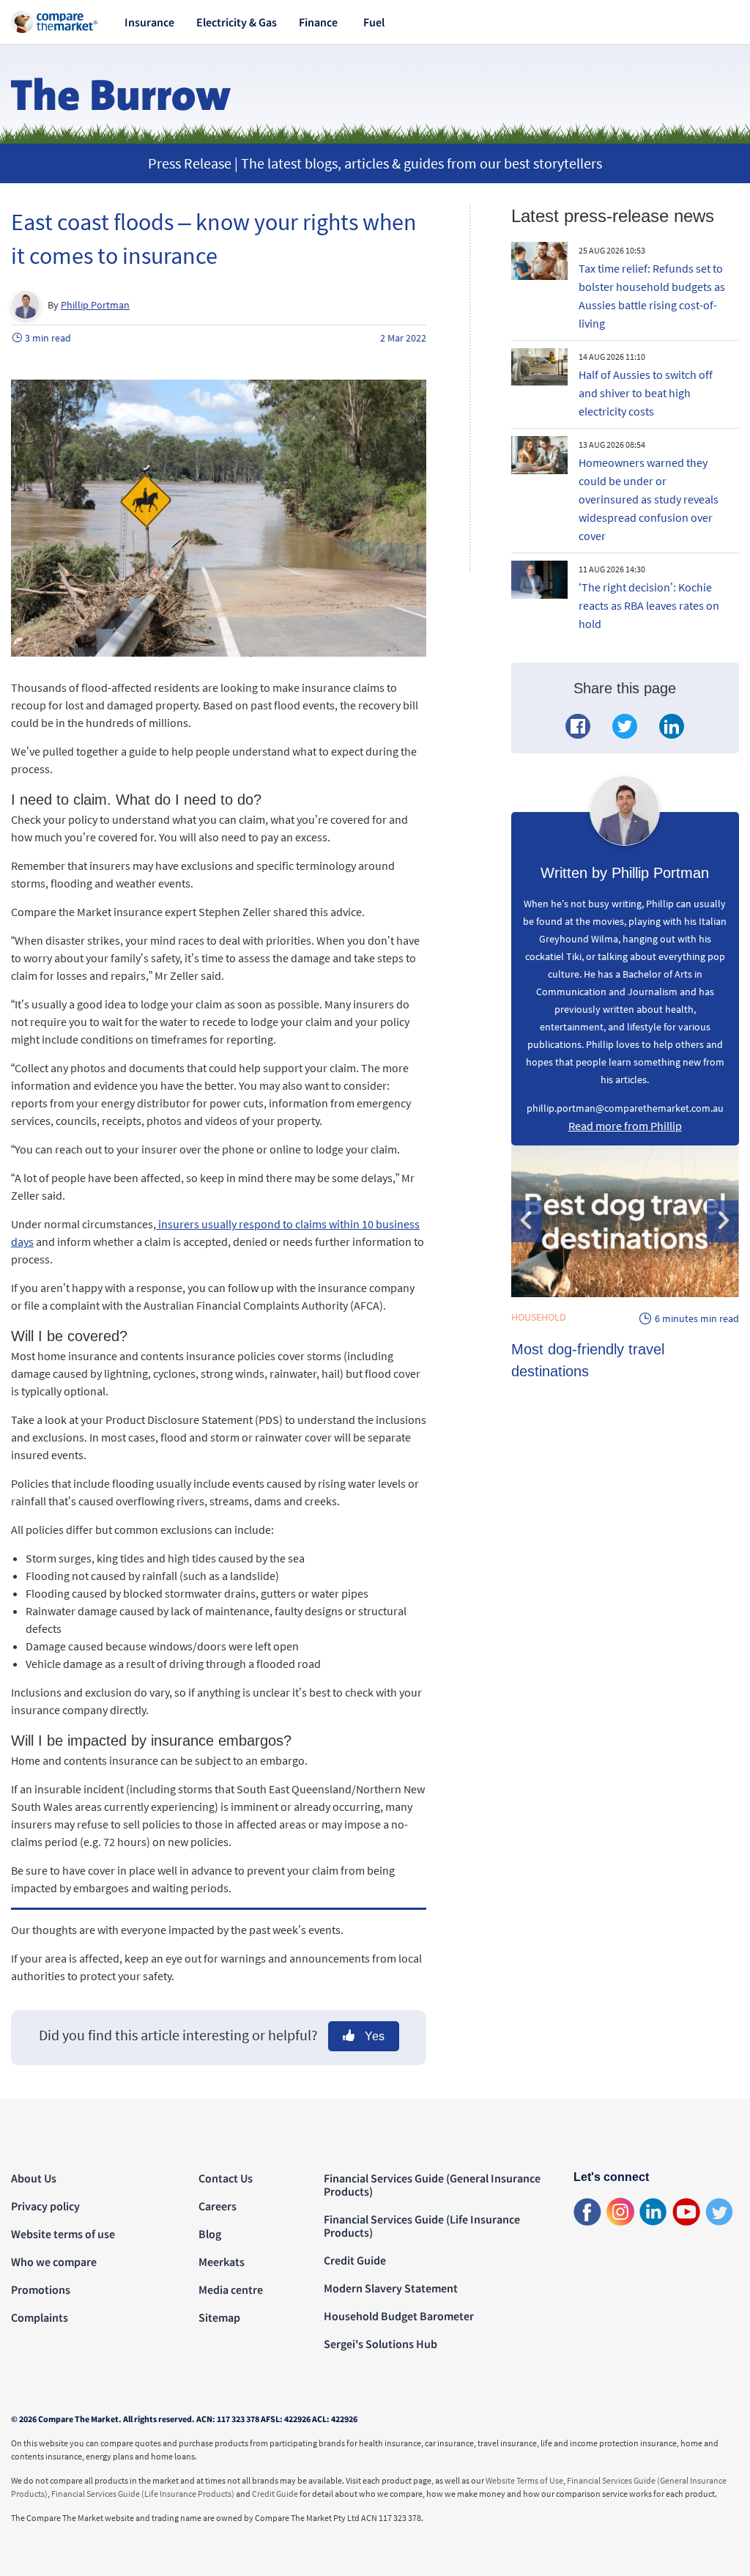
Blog (210, 2234)
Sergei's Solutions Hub (380, 2344)
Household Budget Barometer (399, 2316)
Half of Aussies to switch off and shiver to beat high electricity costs (646, 393)
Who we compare (54, 2262)
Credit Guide (355, 2260)
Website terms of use (63, 2234)
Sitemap (219, 2317)
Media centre (231, 2289)
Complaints (40, 2317)
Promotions (41, 2289)
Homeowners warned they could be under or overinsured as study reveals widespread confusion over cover (649, 499)
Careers (218, 2206)
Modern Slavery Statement (391, 2288)
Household (539, 1317)
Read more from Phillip (625, 1126)
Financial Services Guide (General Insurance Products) (432, 2185)
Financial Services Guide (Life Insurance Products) (422, 2226)
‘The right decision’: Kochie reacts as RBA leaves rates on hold (649, 605)
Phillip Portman (95, 305)
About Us (34, 2178)
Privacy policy (45, 2206)
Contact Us (226, 2178)
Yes (373, 2036)
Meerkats (222, 2262)
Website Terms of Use (524, 2480)
